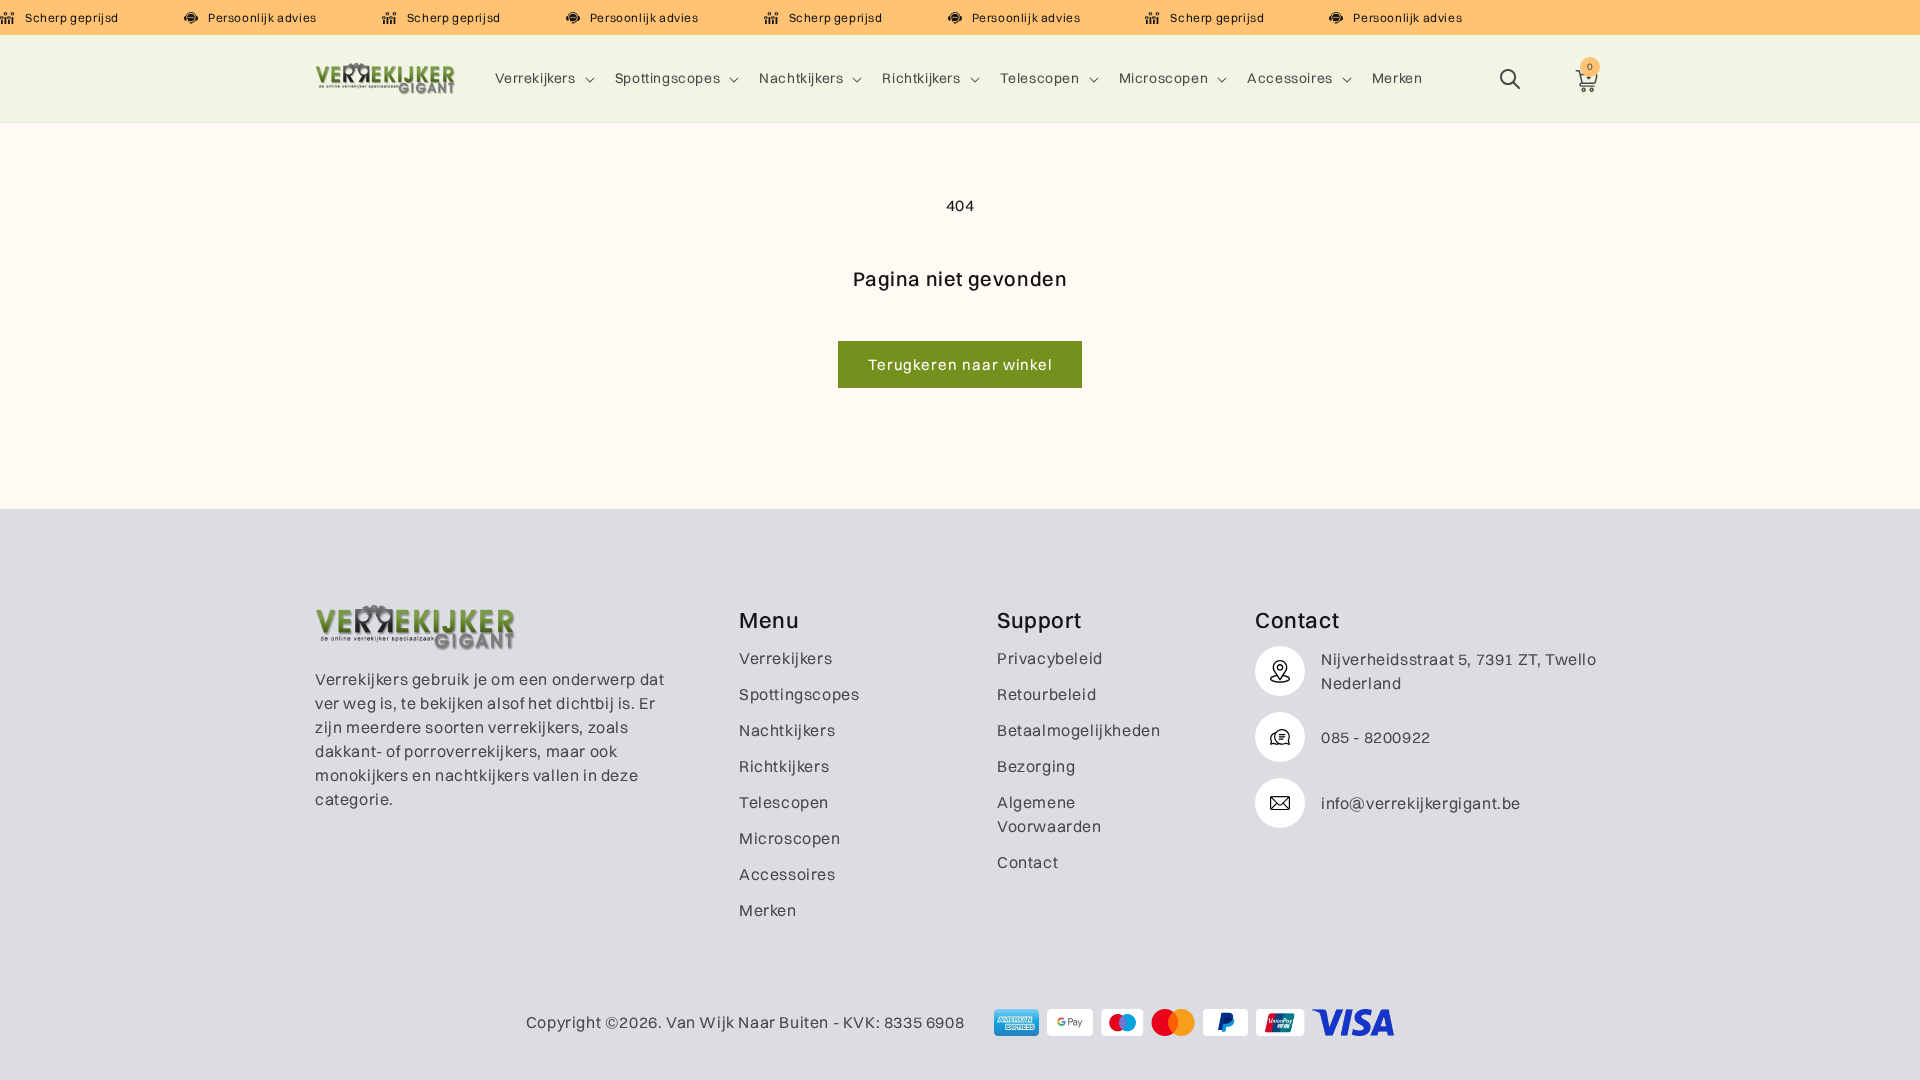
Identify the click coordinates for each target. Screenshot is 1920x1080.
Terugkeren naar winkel (960, 364)
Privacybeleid (1050, 658)
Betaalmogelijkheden (1078, 730)
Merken (768, 910)
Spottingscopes (667, 78)
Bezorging (1036, 766)
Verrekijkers (535, 78)
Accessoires (1290, 78)
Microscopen (1164, 78)
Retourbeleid (1046, 694)
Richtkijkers (921, 78)
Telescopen (1040, 78)
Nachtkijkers (801, 78)
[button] (543, 78)
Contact (1027, 862)
